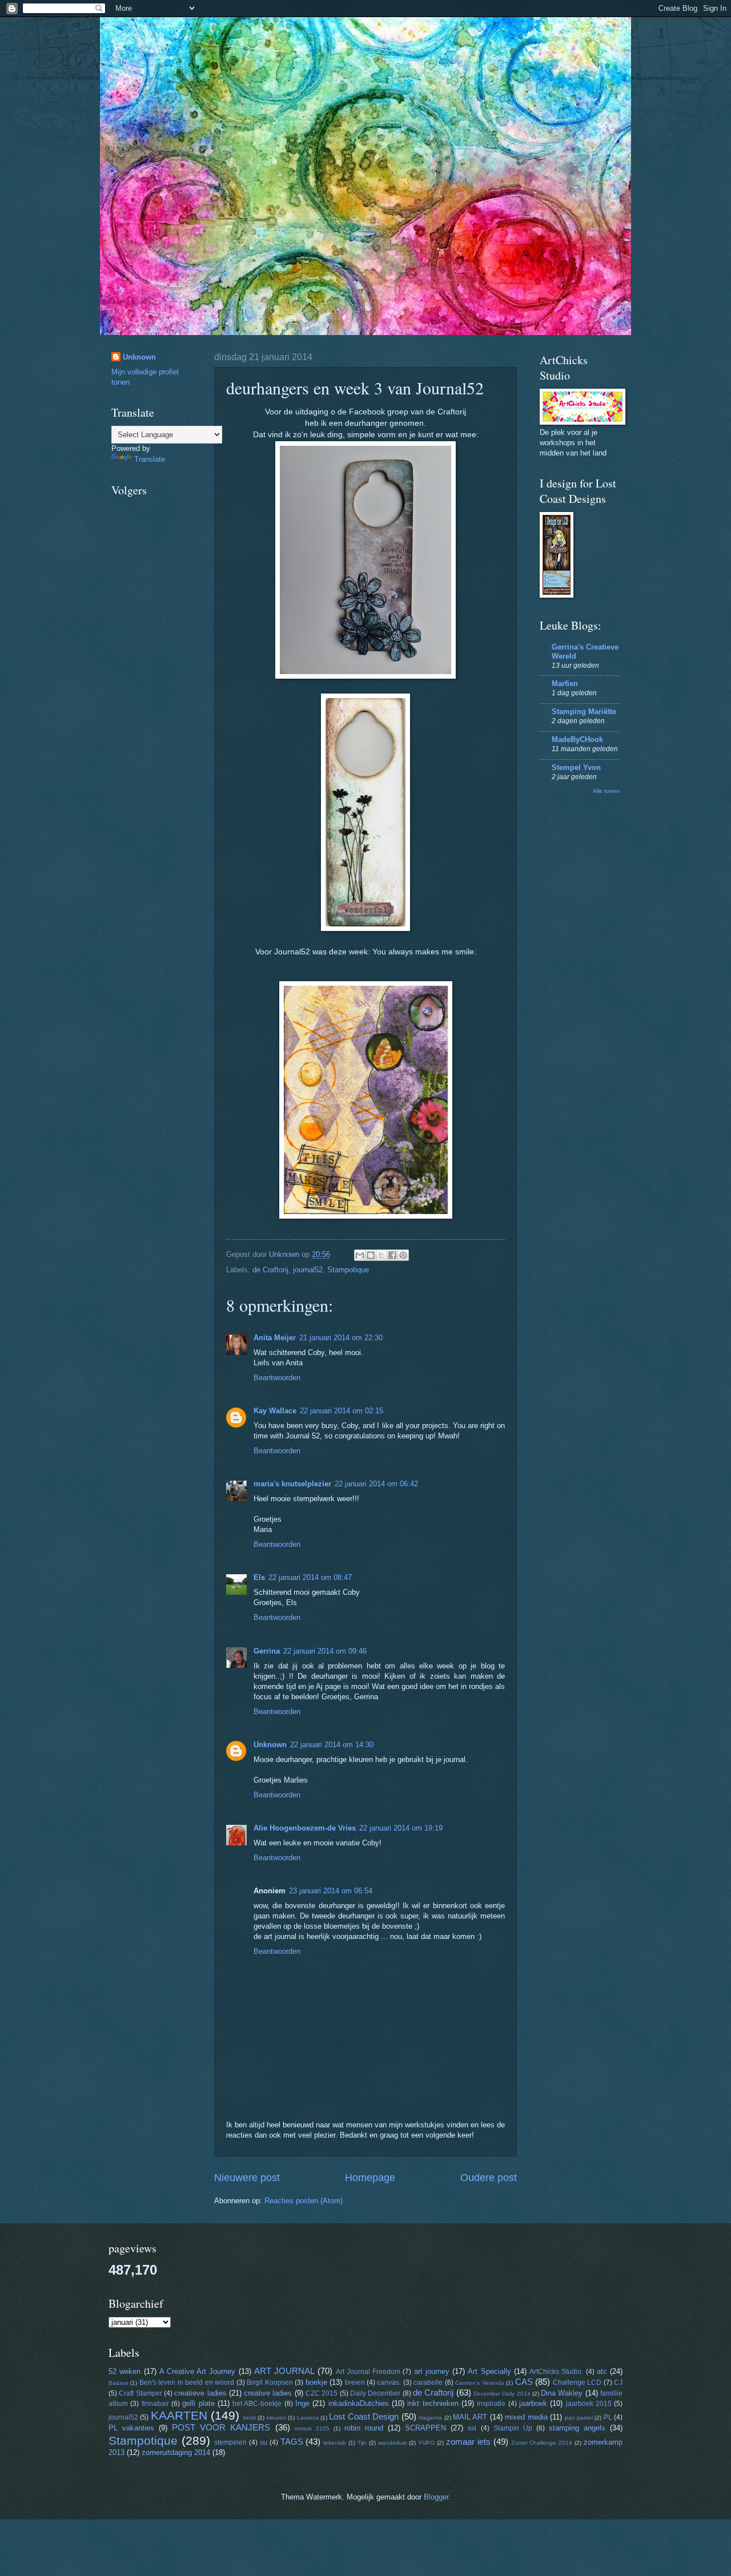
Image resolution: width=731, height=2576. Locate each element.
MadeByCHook (577, 739)
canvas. (389, 2383)
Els (259, 1577)
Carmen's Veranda (479, 2383)
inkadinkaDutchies (359, 2403)
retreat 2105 (312, 2428)
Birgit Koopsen (270, 2383)
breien (355, 2383)
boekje (316, 2382)
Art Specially (489, 2371)
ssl (472, 2428)
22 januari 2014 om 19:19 (401, 1828)
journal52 (308, 1270)
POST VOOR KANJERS (221, 2427)
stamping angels (577, 2428)
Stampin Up (513, 2428)
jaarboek (533, 2403)
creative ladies (268, 2393)
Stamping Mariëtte (584, 711)
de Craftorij (270, 1270)
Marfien (565, 684)
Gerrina (267, 1651)
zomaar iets (468, 2442)
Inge (302, 2403)
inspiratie (491, 2404)
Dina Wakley (562, 2393)
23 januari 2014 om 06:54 (331, 1891)
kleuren (276, 2418)
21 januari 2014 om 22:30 (341, 1338)
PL (608, 2417)
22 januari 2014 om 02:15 (342, 1411)
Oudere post (489, 2178)
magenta (430, 2418)
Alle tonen (606, 791)
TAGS (292, 2442)
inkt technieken (433, 2403)
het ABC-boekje (257, 2404)
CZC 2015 (322, 2393)
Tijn (362, 2443)
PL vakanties (131, 2428)
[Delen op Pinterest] (403, 1255)
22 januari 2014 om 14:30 (332, 1745)
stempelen (230, 2442)
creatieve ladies (200, 2393)
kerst (250, 2418)
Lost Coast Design (364, 2416)
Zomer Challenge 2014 (542, 2443)
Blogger (436, 2497)
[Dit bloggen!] (371, 1255)
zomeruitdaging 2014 (176, 2452)
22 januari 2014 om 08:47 (310, 1577)
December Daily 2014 (502, 2394)
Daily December (375, 2393)
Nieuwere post (247, 2178)
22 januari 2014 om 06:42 (376, 1484)
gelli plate (198, 2403)
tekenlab (335, 2443)
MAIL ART (470, 2417)
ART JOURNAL (284, 2371)
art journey (432, 2371)
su (264, 2442)
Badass (119, 2383)
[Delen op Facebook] (392, 1255)
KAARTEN (179, 2415)
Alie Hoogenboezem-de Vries (305, 1828)
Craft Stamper (140, 2393)
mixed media (526, 2417)
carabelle (428, 2383)
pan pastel (579, 2418)
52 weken (124, 2371)
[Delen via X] (381, 1255)
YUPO (426, 2443)
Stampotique (348, 1270)
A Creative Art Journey (198, 2371)
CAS (524, 2382)
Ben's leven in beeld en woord (187, 2383)
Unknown (270, 1745)
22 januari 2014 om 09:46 (325, 1651)
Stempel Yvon (576, 767)
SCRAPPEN (425, 2428)
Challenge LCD (577, 2383)
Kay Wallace (275, 1411)
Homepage (370, 2178)
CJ (618, 2383)
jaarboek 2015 (589, 2404)
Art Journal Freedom (368, 2372)
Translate (150, 459)
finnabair (155, 2404)
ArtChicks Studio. (556, 2372)
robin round (364, 2428)
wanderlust (392, 2443)
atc (602, 2371)
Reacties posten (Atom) (304, 2201)
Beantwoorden (277, 1378)
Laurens (308, 2418)
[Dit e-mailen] (360, 1255)
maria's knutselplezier (292, 1484)
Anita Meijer (275, 1338)
